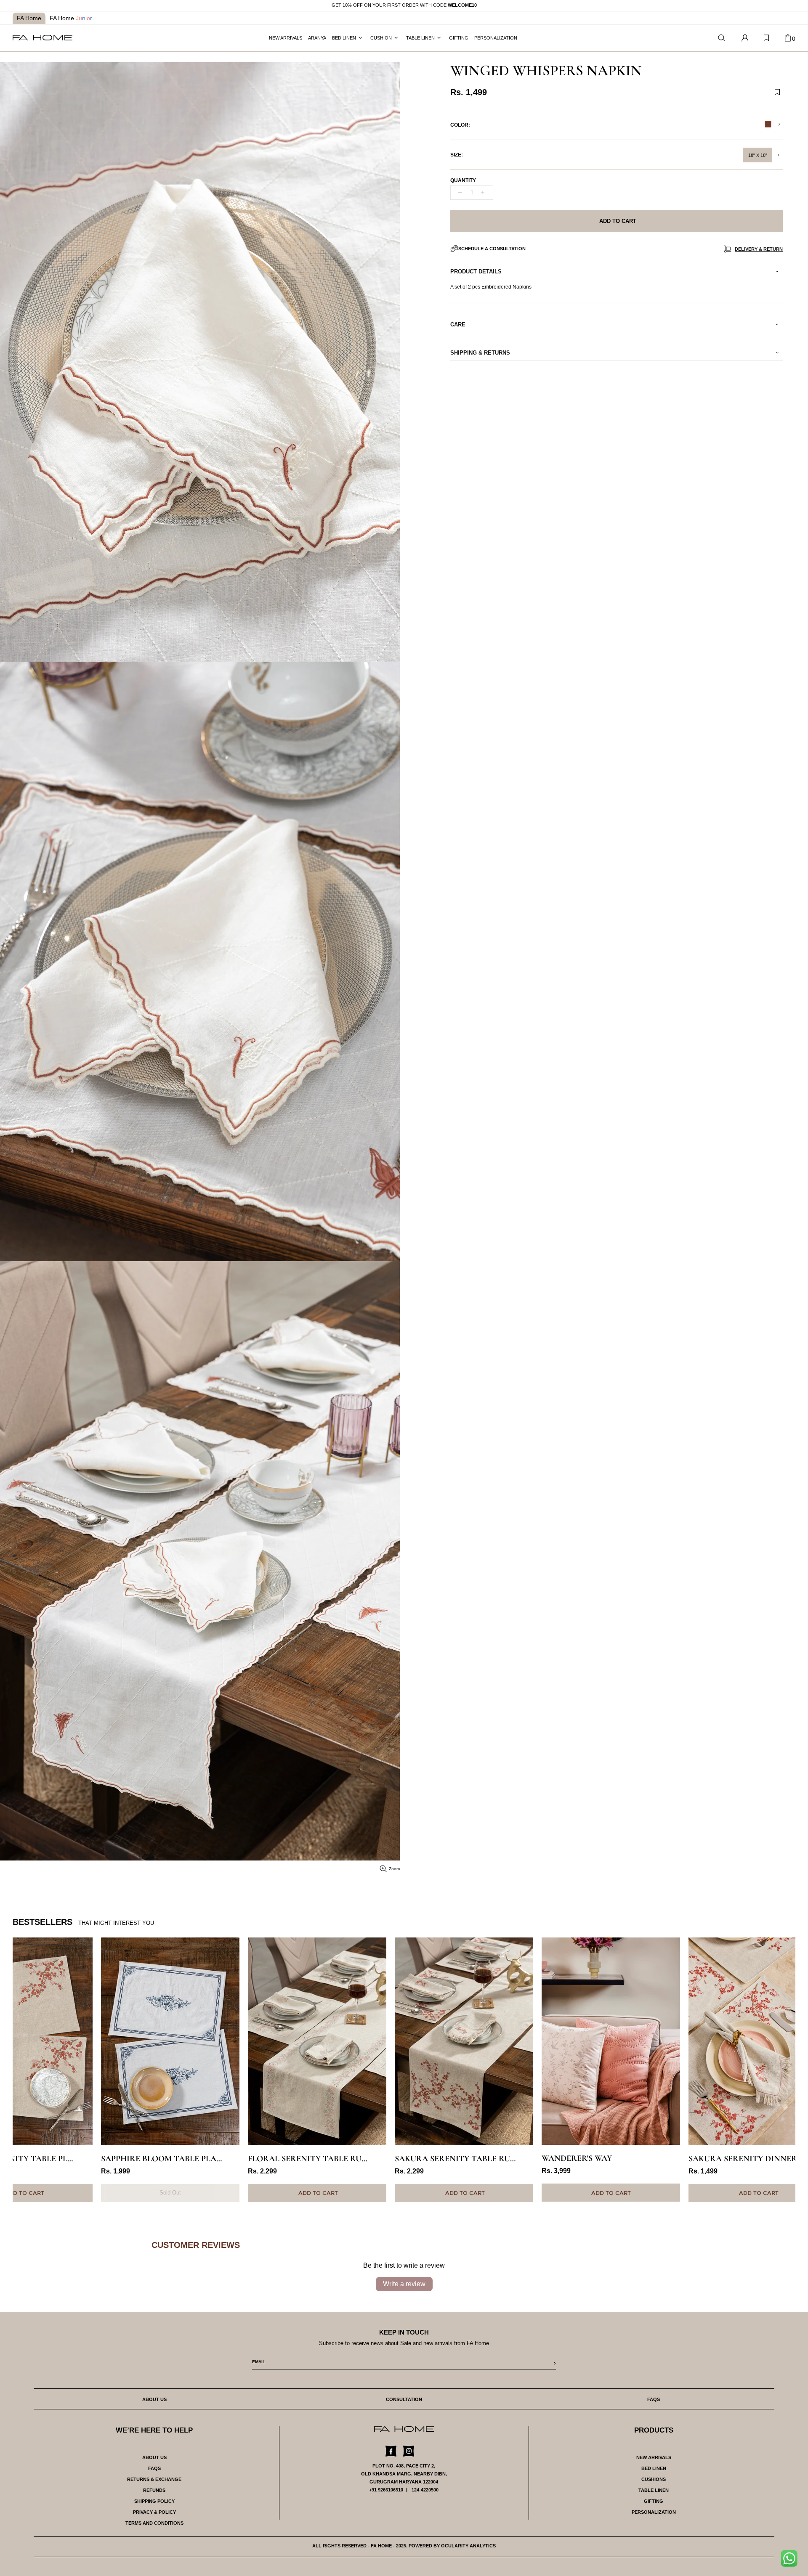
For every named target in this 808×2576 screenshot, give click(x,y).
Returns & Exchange (154, 2479)
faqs (654, 2399)
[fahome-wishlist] (766, 38)
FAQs (154, 2468)
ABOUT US (154, 2457)
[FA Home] (722, 38)
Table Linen (654, 2490)
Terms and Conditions (154, 2523)
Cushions (654, 2479)
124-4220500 (425, 2490)
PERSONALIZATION (654, 2512)
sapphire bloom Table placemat (82, 2159)
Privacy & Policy (154, 2512)
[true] (792, 2561)
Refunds (154, 2490)
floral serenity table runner (228, 2159)
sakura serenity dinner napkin (669, 2159)
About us (154, 2399)
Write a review (404, 2284)
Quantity (463, 180)
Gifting (654, 2501)
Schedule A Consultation (492, 249)
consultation (404, 2399)
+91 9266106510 (386, 2490)
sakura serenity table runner (376, 2159)
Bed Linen (654, 2468)
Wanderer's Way (488, 2158)
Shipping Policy (154, 2501)
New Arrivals (654, 2457)
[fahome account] (745, 38)
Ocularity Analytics (468, 2546)
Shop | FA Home (43, 38)
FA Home (29, 18)
